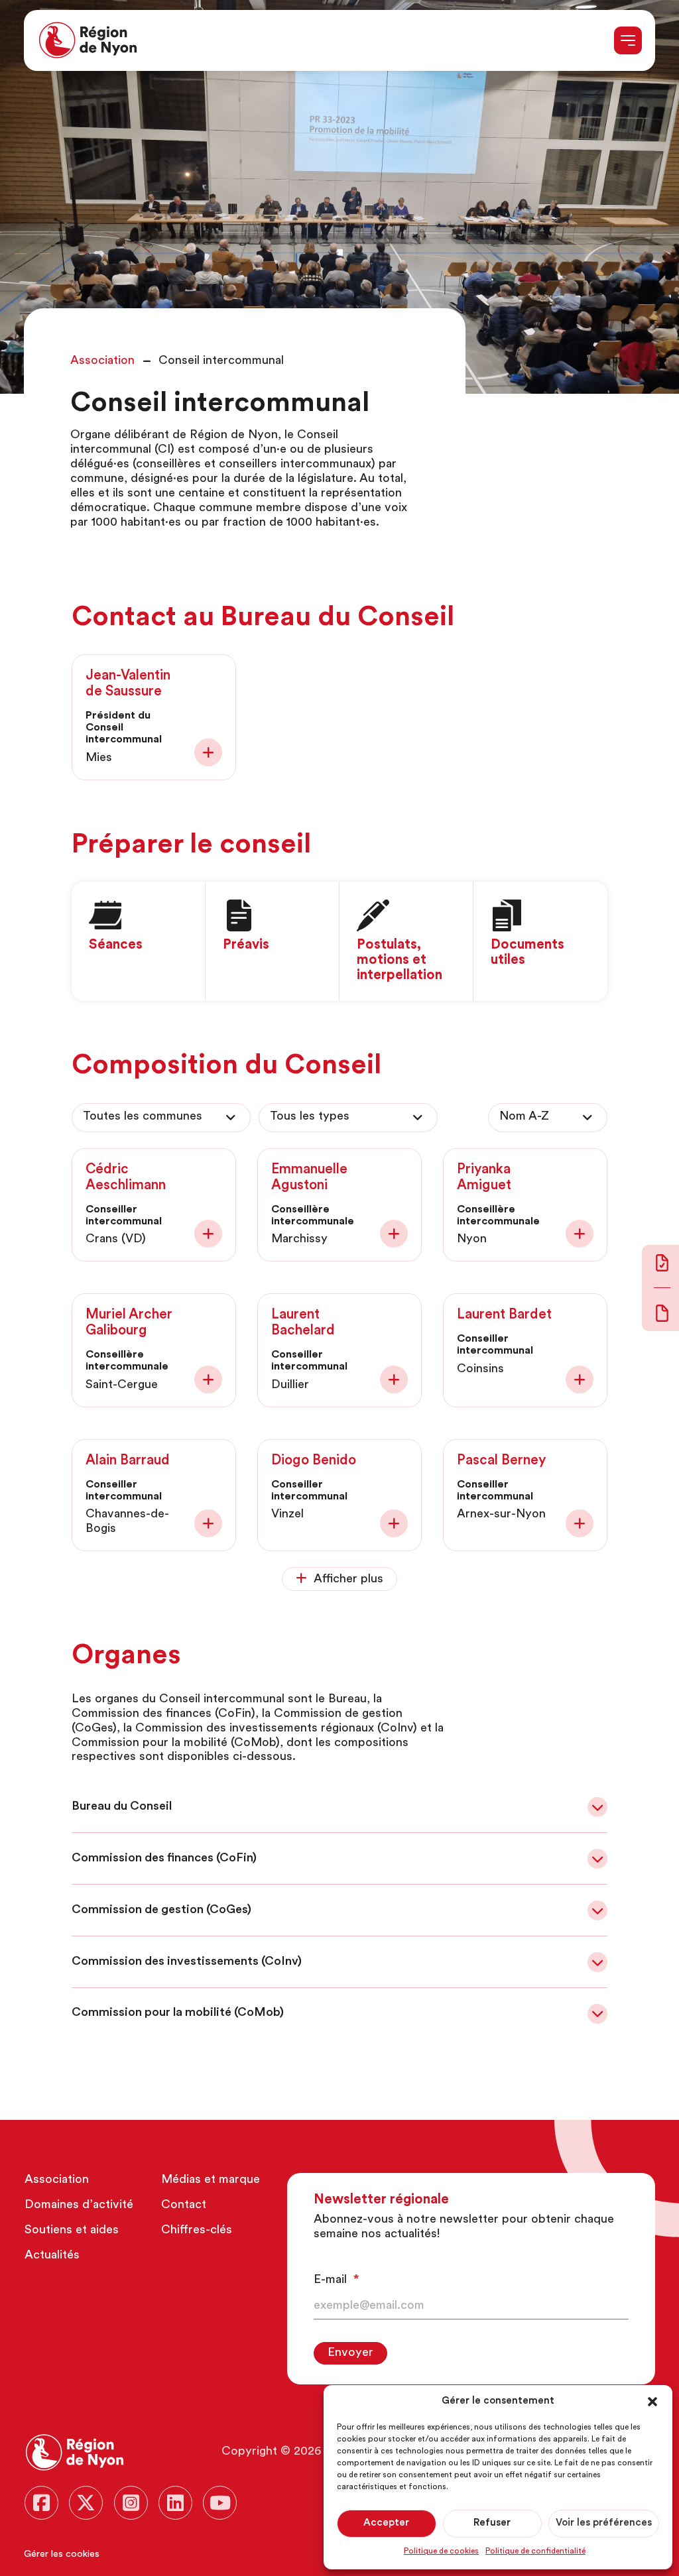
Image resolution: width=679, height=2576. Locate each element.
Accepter (386, 2523)
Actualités (52, 2256)
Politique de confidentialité (535, 2551)
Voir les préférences (604, 2523)
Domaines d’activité (79, 2205)
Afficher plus (348, 1580)
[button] (652, 2402)
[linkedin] (175, 2503)
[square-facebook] (41, 2503)
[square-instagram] (131, 2503)
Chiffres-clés (197, 2231)
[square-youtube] (220, 2503)
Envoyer (350, 2353)
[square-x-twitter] (86, 2503)
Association (57, 2180)
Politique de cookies (441, 2551)
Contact (184, 2205)
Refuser (492, 2523)
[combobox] (161, 1118)
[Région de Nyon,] (88, 40)
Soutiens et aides (72, 2231)
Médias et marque (211, 2180)
